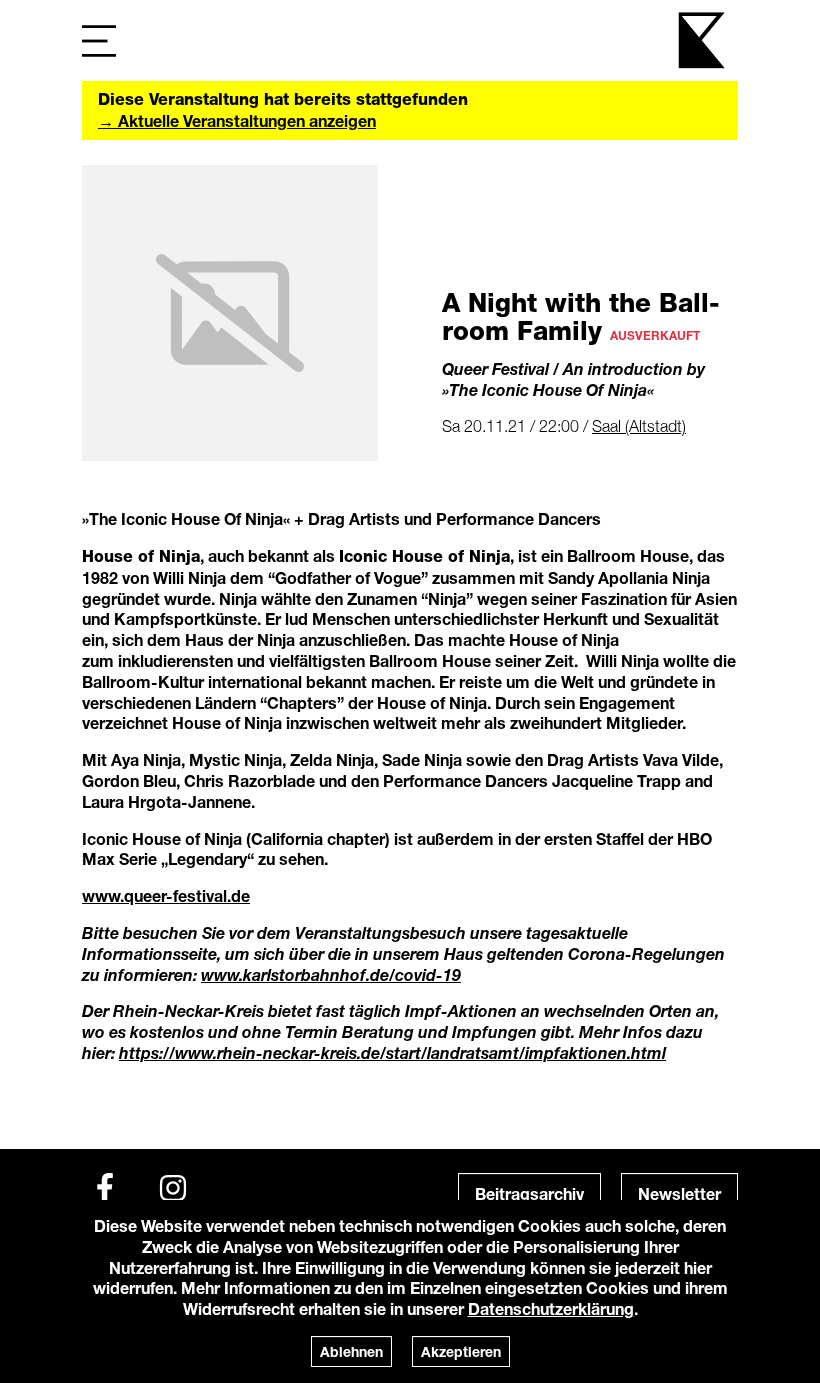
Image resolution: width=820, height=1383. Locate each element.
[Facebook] (105, 1188)
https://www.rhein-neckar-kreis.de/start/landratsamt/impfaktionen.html (392, 1052)
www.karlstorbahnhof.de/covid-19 (331, 974)
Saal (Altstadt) (639, 426)
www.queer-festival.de (166, 895)
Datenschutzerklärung (551, 1308)
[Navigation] (99, 40)
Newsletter (679, 1193)
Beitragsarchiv (529, 1193)
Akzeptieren (461, 1351)
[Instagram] (173, 1188)
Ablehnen (351, 1351)
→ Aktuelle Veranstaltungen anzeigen (237, 120)
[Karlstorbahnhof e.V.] (703, 40)
